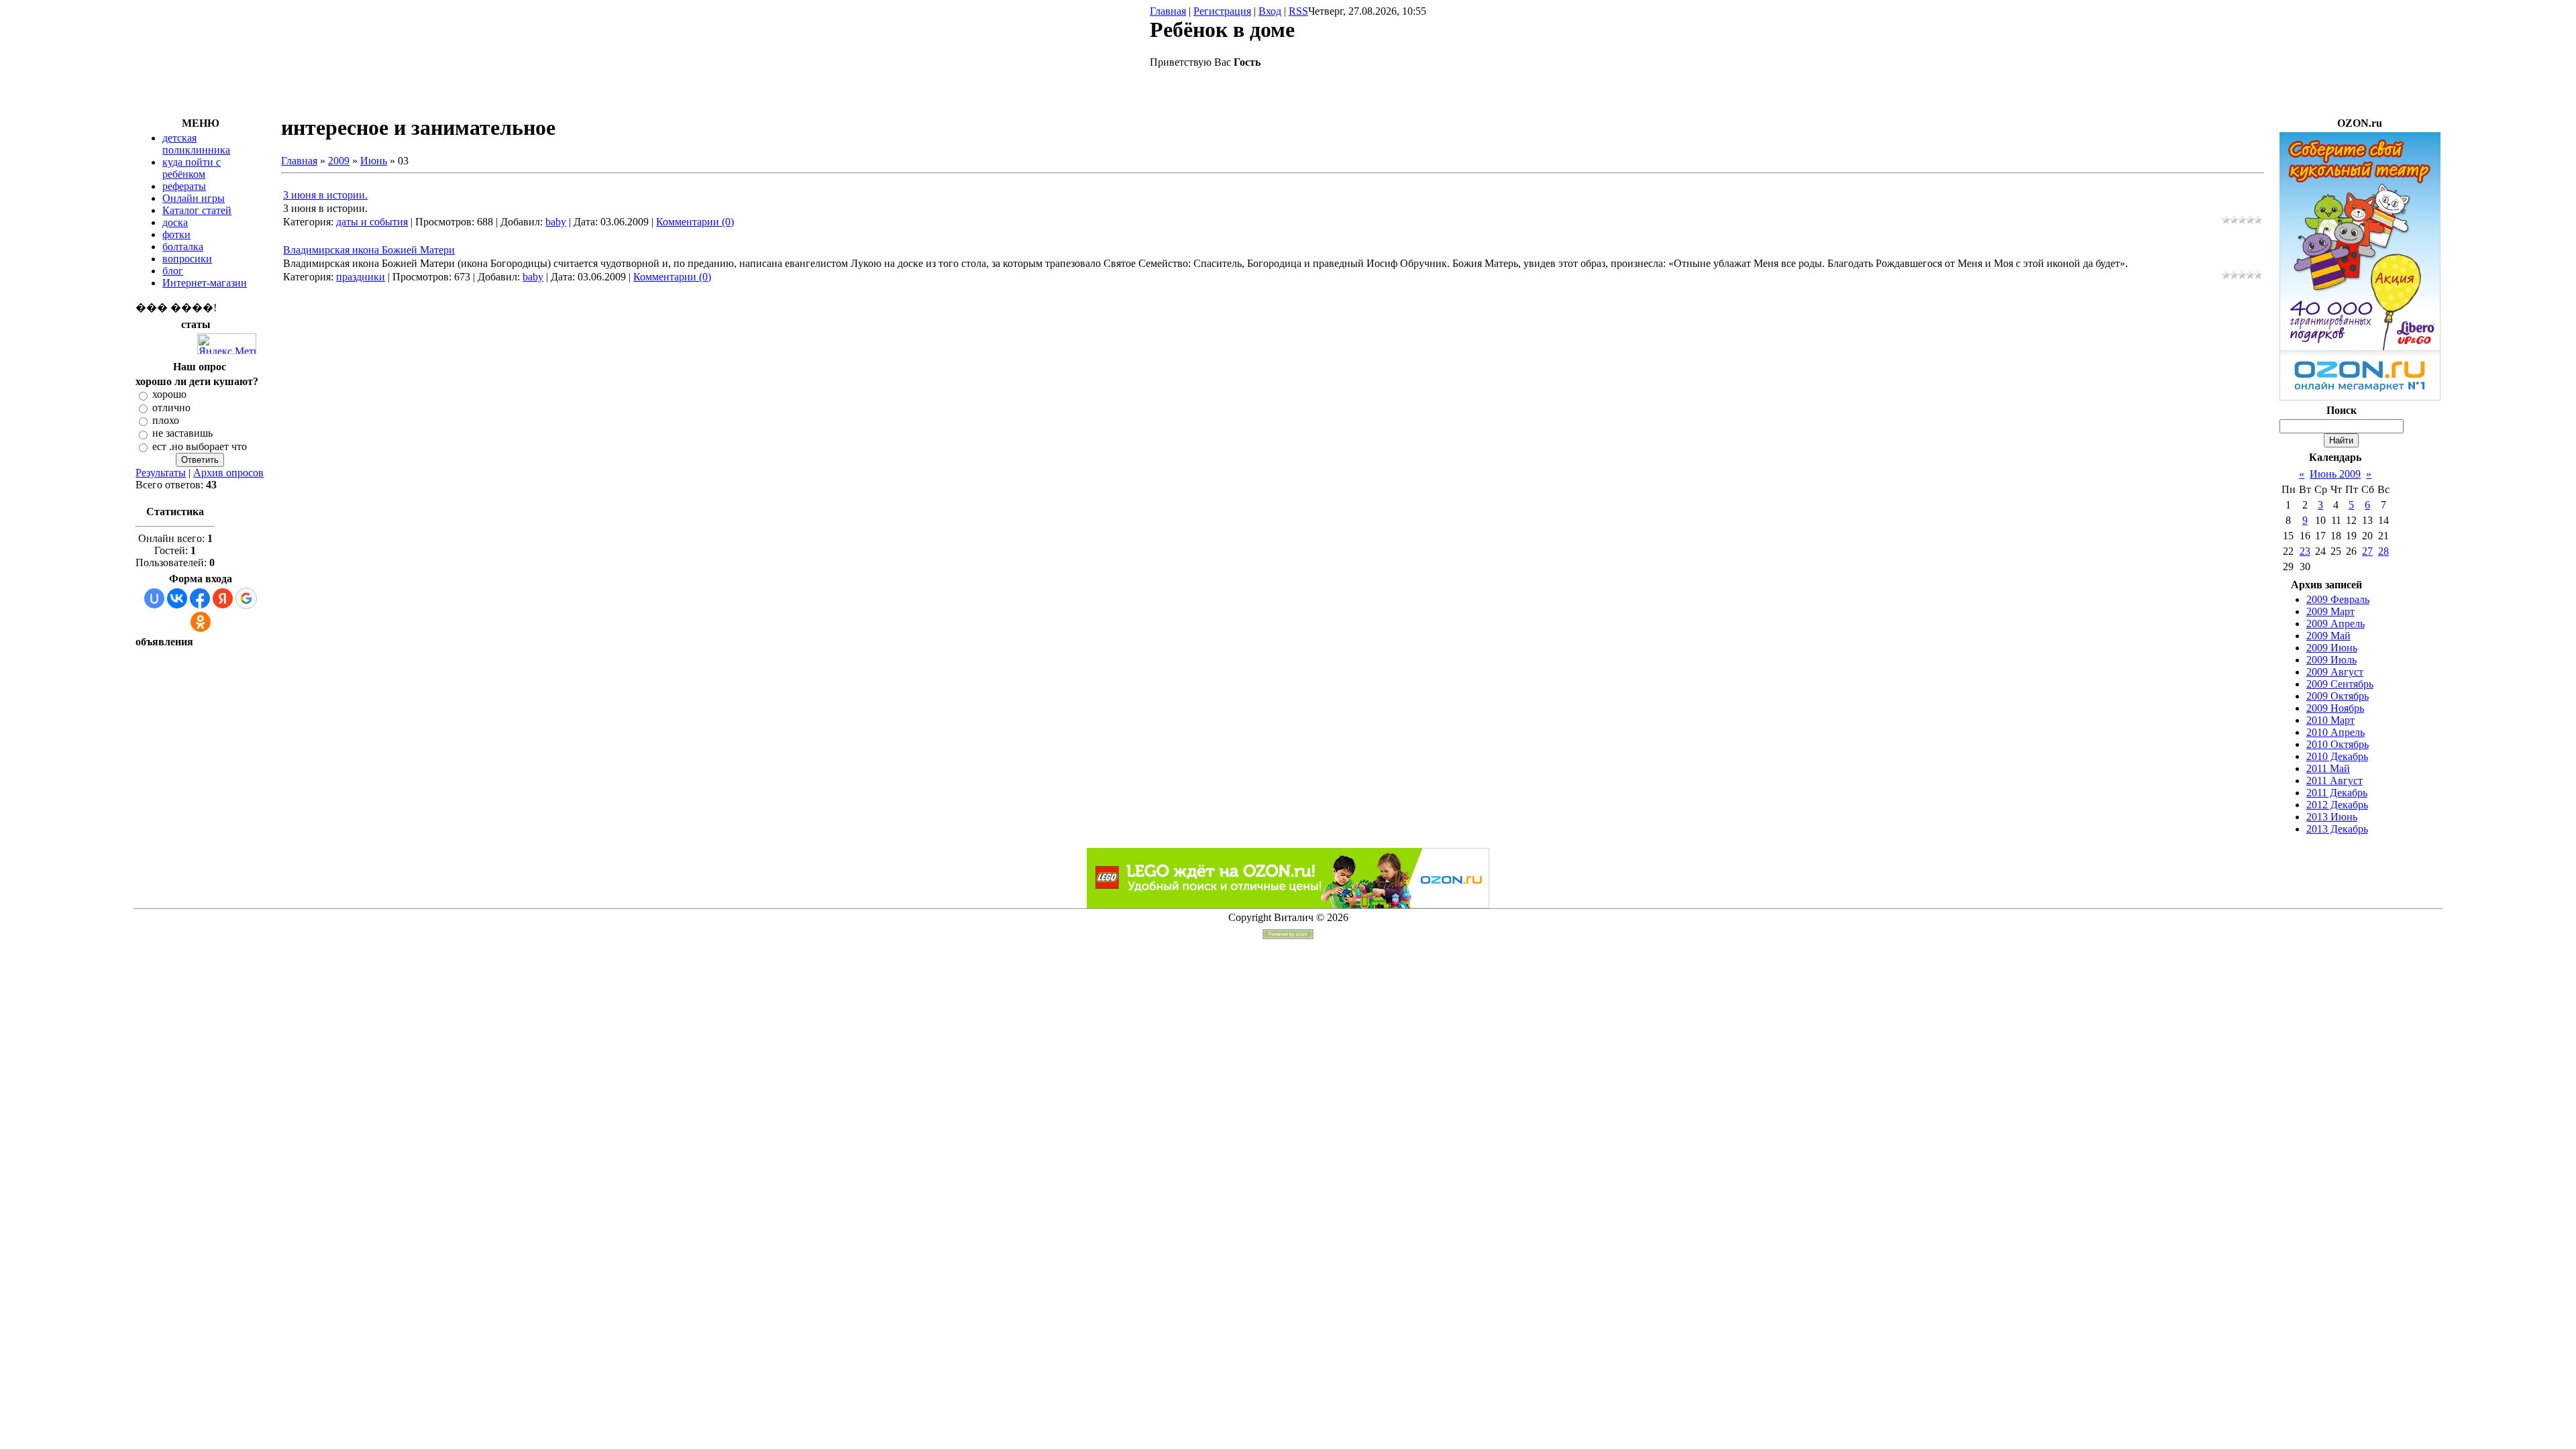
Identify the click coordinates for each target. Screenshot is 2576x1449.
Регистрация (1222, 11)
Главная (1168, 11)
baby (556, 222)
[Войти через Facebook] (200, 598)
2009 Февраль (2338, 599)
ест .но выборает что (200, 446)
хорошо (169, 395)
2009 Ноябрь (2335, 708)
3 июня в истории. (325, 195)
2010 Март (2330, 720)
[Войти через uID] (154, 598)
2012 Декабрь (2337, 805)
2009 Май (2328, 636)
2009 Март (2330, 611)
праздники (361, 277)
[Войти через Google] (246, 598)
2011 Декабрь (2337, 793)
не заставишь (182, 434)
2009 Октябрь (2338, 696)
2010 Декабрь (2337, 756)
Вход (1270, 11)
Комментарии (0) (695, 222)
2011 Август (2334, 781)
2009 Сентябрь (2340, 684)
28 (2383, 551)
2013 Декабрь (2337, 829)
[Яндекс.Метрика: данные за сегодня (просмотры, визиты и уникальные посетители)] (227, 344)
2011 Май (2328, 768)
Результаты (161, 473)
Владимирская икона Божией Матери (369, 250)
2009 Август (2335, 672)
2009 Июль (2331, 660)
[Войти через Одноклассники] (201, 622)
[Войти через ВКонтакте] (177, 598)
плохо (166, 420)
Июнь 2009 (2335, 474)
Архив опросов (228, 473)
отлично (171, 408)
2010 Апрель (2336, 732)
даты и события (372, 222)
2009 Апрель (2336, 624)
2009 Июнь (2332, 648)
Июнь (374, 161)
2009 (339, 161)
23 (2305, 551)
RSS (1298, 11)
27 (2367, 551)
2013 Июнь (2332, 817)
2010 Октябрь (2338, 744)
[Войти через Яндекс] (223, 598)
